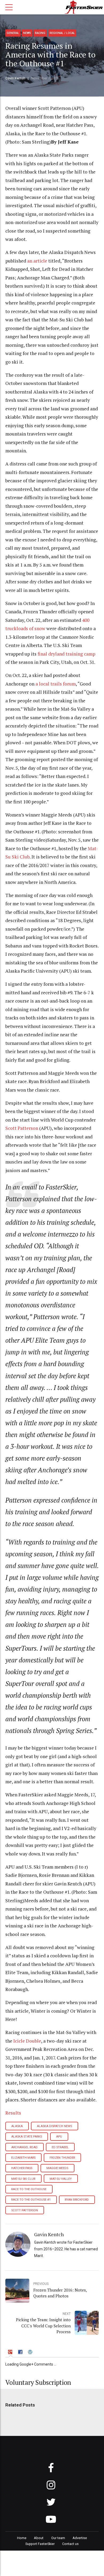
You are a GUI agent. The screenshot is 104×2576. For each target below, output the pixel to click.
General (13, 33)
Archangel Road (24, 2147)
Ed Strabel (60, 2147)
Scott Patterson (22, 1128)
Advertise (80, 2538)
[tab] (11, 2353)
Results (13, 2113)
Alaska (17, 2126)
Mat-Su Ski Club (23, 2179)
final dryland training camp (66, 654)
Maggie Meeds (57, 2168)
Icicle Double (27, 2041)
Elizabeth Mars (23, 2158)
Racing (40, 33)
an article (37, 261)
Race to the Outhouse (29, 2189)
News (27, 33)
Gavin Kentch (15, 78)
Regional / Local (62, 33)
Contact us (70, 2544)
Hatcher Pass (22, 2168)
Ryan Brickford (77, 2200)
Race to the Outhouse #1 (31, 2200)
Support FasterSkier (40, 2544)
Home (22, 2538)
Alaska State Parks (27, 2137)
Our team (58, 2538)
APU (59, 2137)
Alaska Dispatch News (54, 2126)
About (39, 2538)
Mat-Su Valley (61, 2179)
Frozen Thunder (62, 2158)
